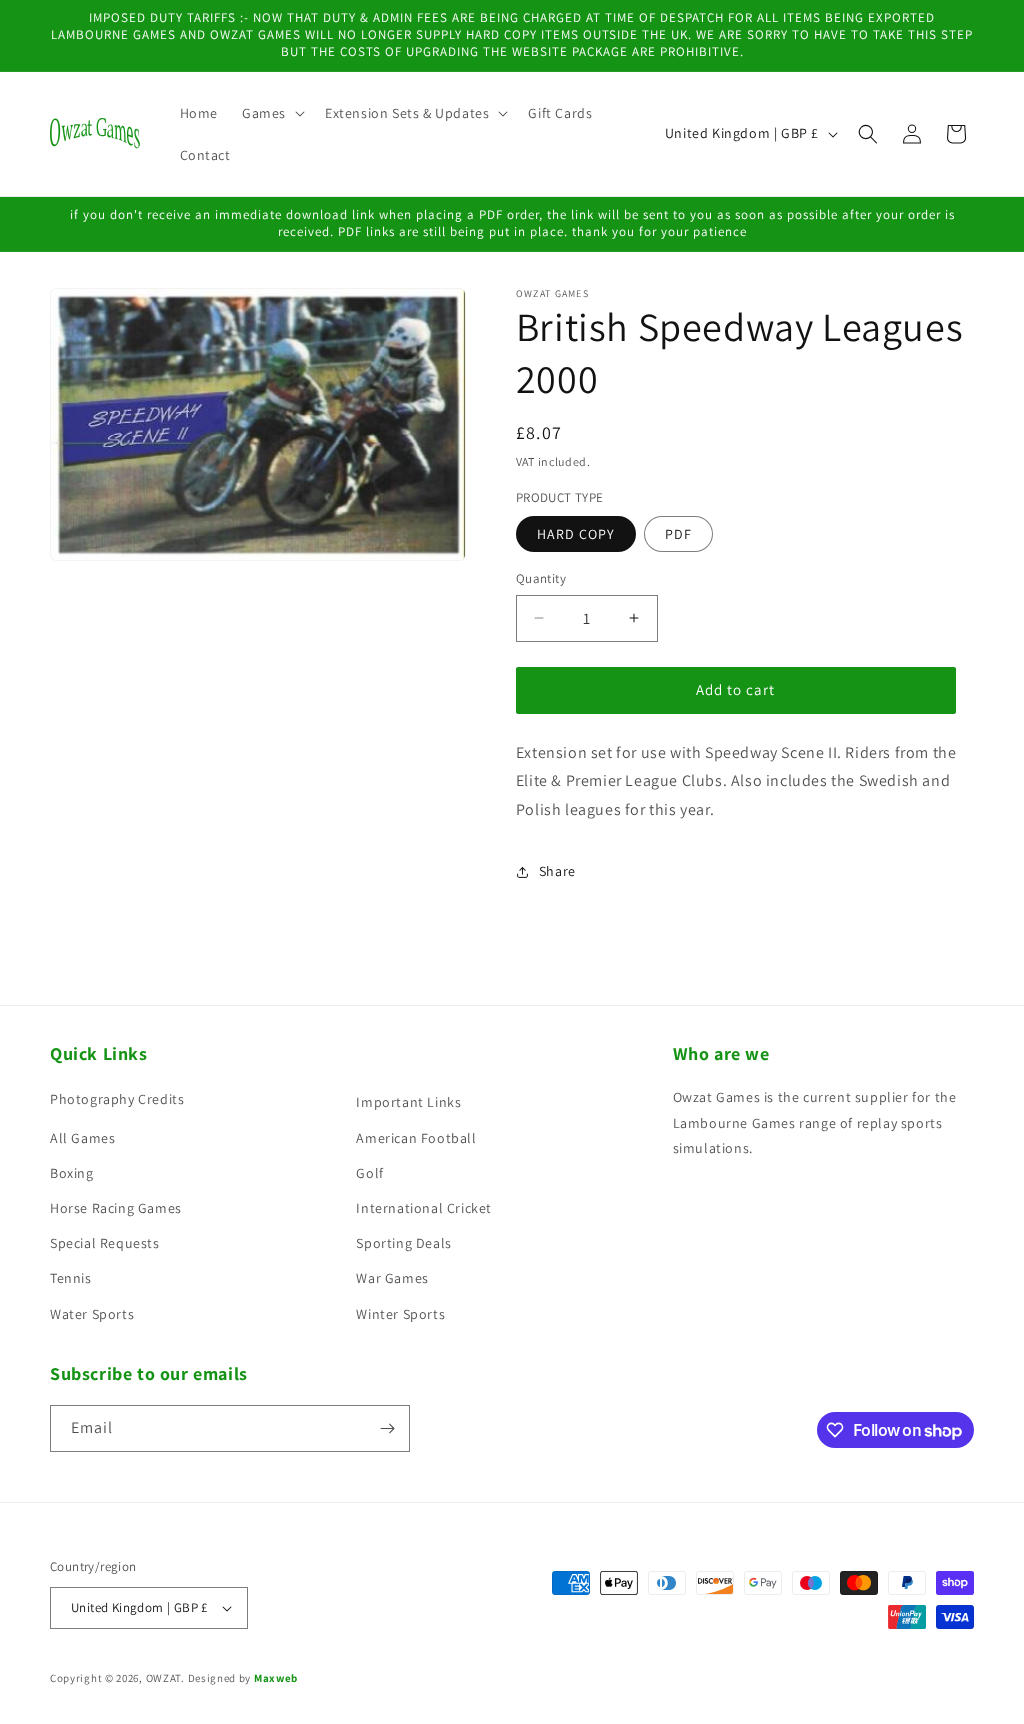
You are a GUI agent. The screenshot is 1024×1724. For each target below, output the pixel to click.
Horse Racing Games (116, 1208)
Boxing (72, 1173)
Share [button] (557, 871)
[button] (271, 113)
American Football (416, 1138)
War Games (392, 1278)
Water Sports (92, 1314)
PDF (678, 534)
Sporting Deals (403, 1243)
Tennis (71, 1278)
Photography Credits (117, 1099)
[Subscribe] (387, 1428)
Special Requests (105, 1243)
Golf (369, 1173)
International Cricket (424, 1208)
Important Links (408, 1102)
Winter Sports (400, 1314)
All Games (82, 1138)
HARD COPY (576, 534)
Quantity (541, 578)
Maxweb (276, 1678)
